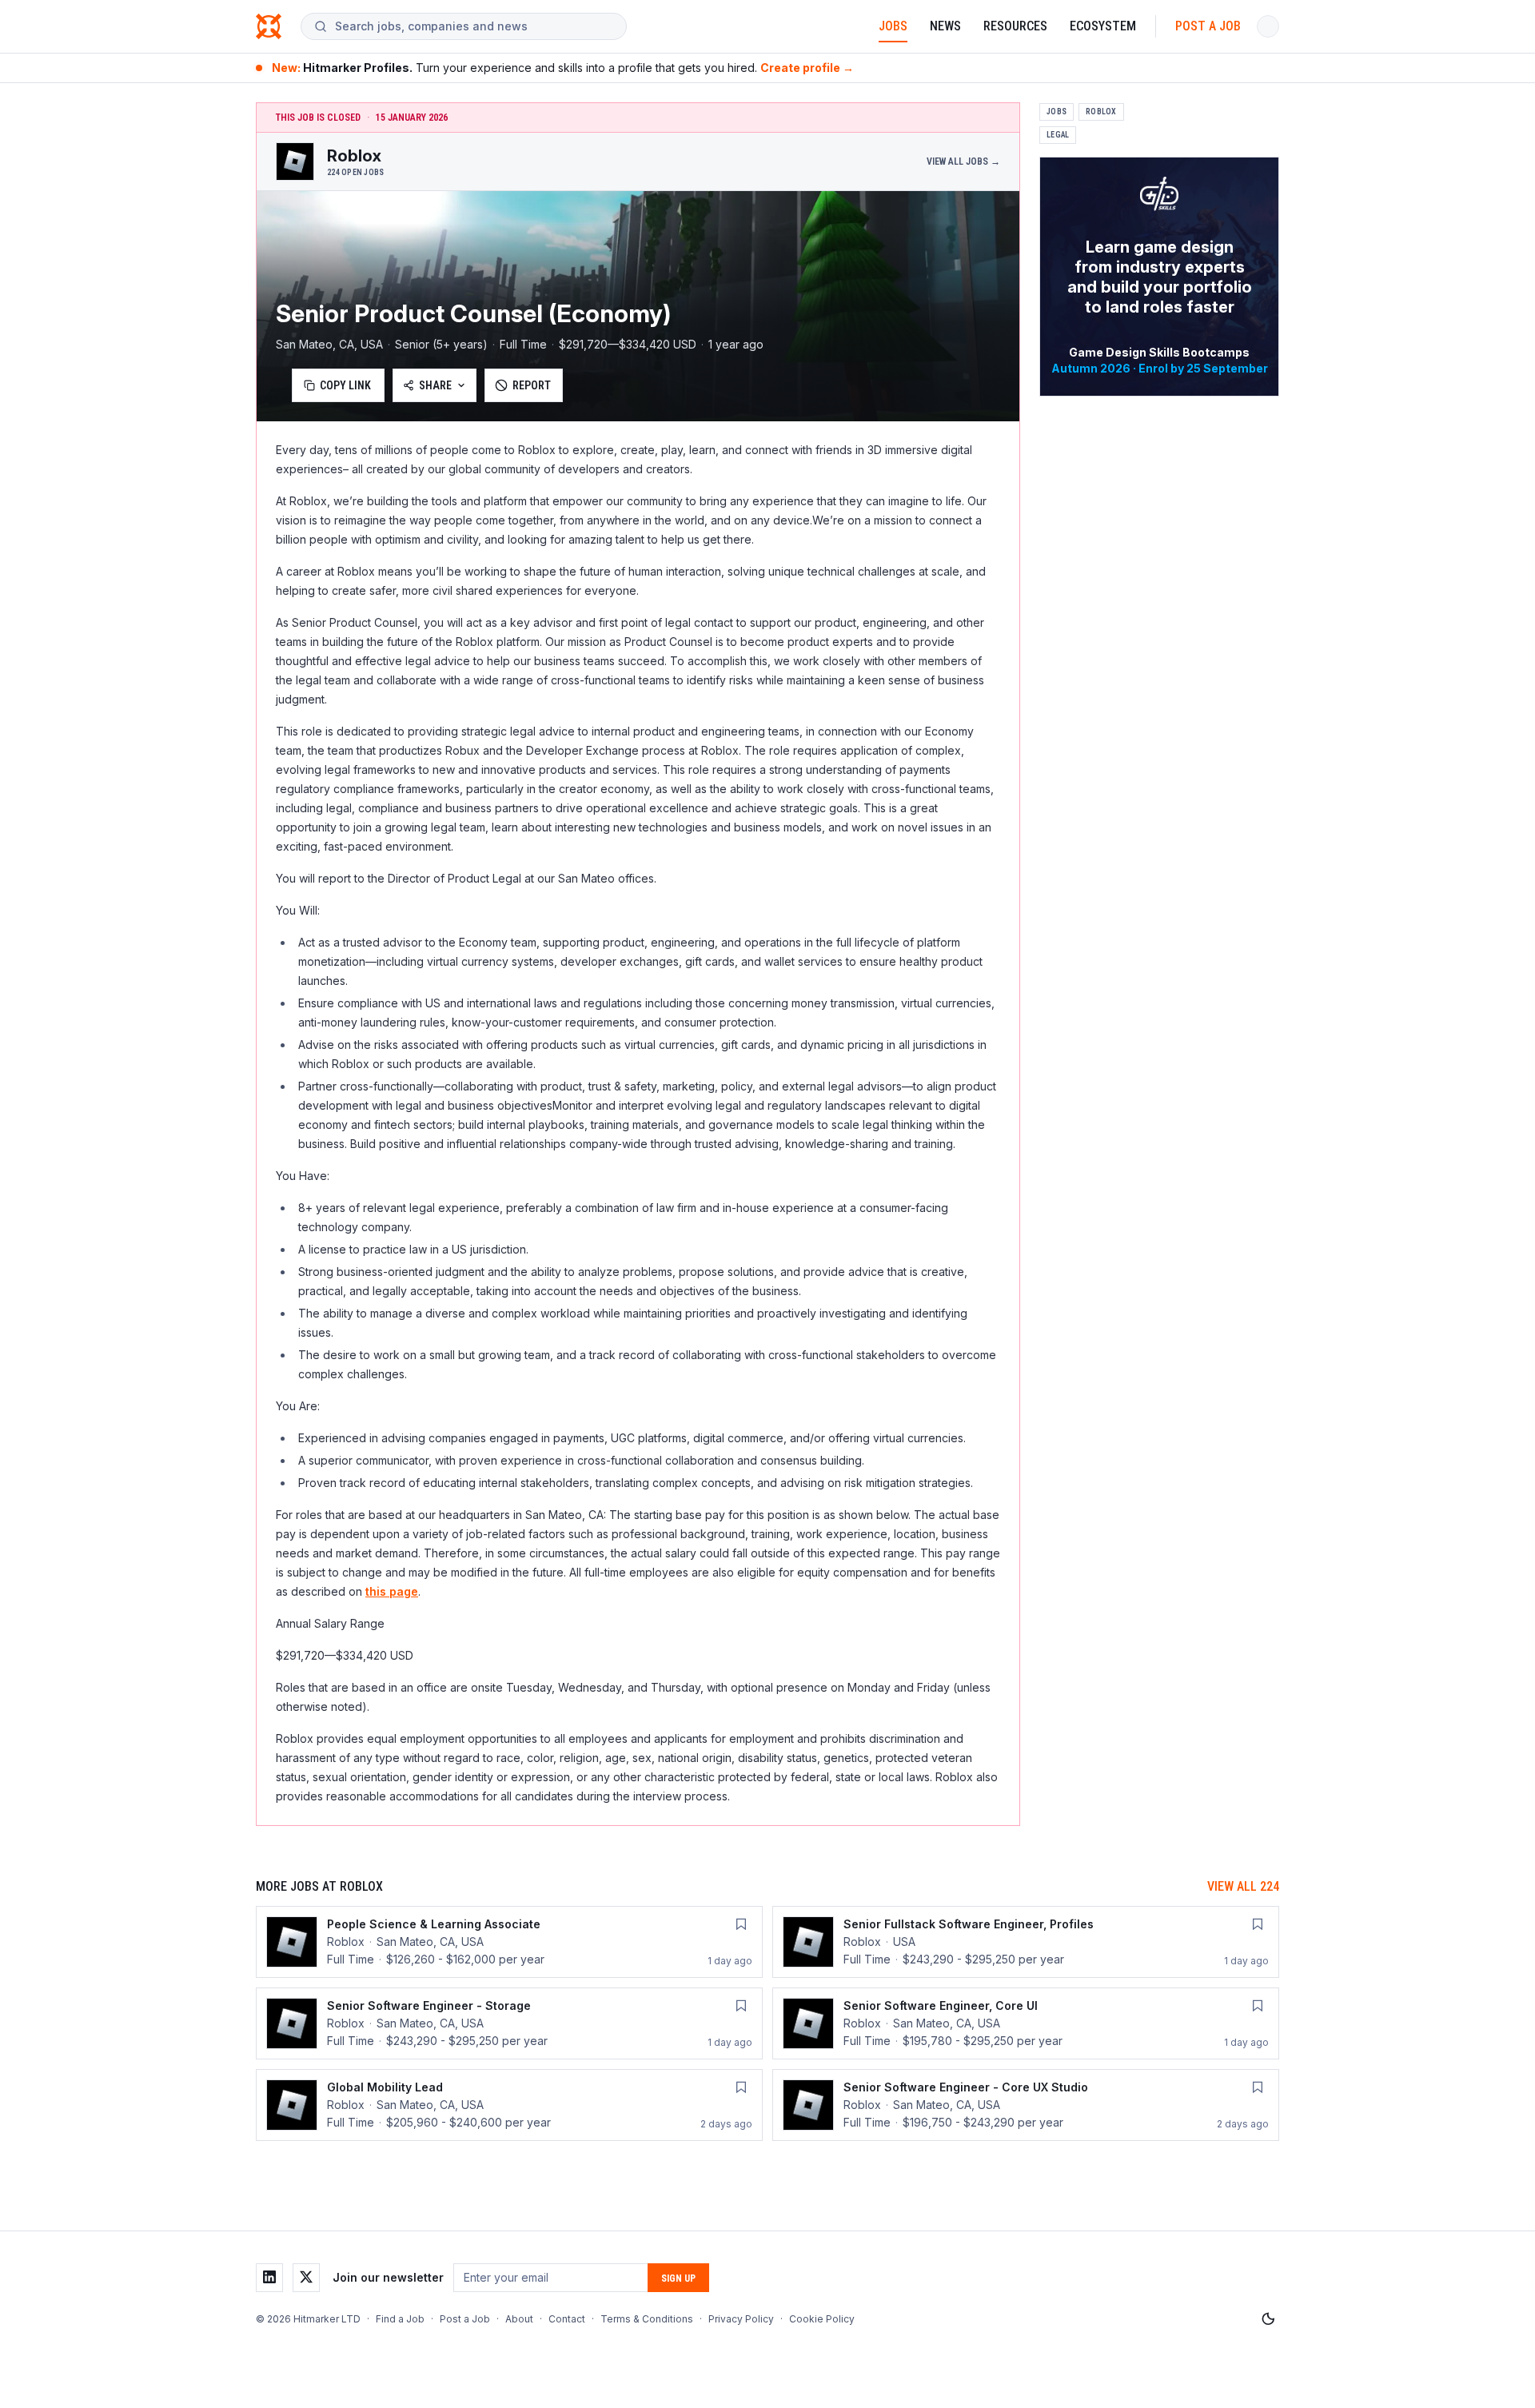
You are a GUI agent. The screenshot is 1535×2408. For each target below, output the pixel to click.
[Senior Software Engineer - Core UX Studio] (1026, 2105)
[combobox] (474, 26)
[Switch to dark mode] (1268, 2319)
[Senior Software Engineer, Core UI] (1026, 2023)
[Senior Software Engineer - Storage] (509, 2023)
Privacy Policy (741, 2319)
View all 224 (1243, 1886)
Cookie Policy (822, 2319)
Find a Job (400, 2319)
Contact (567, 2319)
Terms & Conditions (647, 2319)
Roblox (1101, 112)
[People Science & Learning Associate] (509, 1942)
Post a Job (1208, 26)
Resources (1015, 26)
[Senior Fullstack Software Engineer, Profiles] (1026, 1942)
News (945, 26)
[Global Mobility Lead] (509, 2105)
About (519, 2319)
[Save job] (741, 1924)
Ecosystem (1103, 26)
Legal (1058, 135)
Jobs (893, 26)
